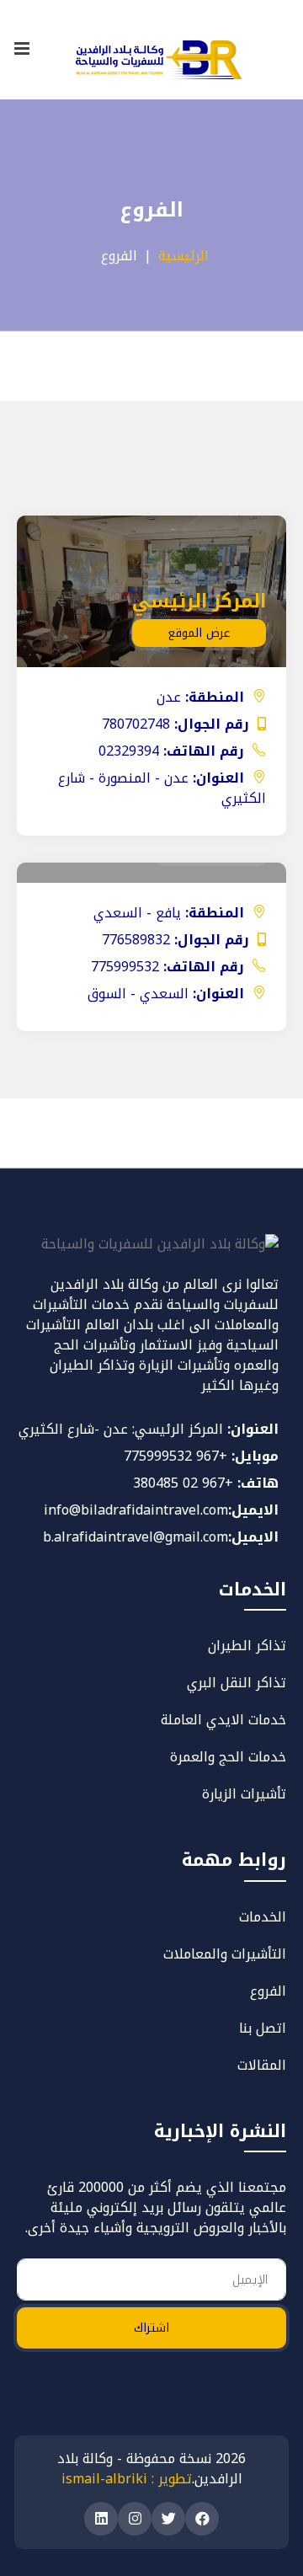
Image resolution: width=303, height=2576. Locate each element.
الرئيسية (183, 256)
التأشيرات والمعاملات (225, 1954)
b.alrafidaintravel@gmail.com (136, 1537)
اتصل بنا (263, 2028)
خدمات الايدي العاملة (223, 1720)
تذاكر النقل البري (237, 1683)
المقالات (262, 2065)
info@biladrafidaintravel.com (136, 1510)
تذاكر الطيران (247, 1646)
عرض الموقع (199, 633)
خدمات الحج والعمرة (228, 1757)
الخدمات (263, 1917)
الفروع (268, 1991)
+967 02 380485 (183, 1483)
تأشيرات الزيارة (244, 1794)
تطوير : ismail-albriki (127, 2479)
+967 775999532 (175, 1456)
